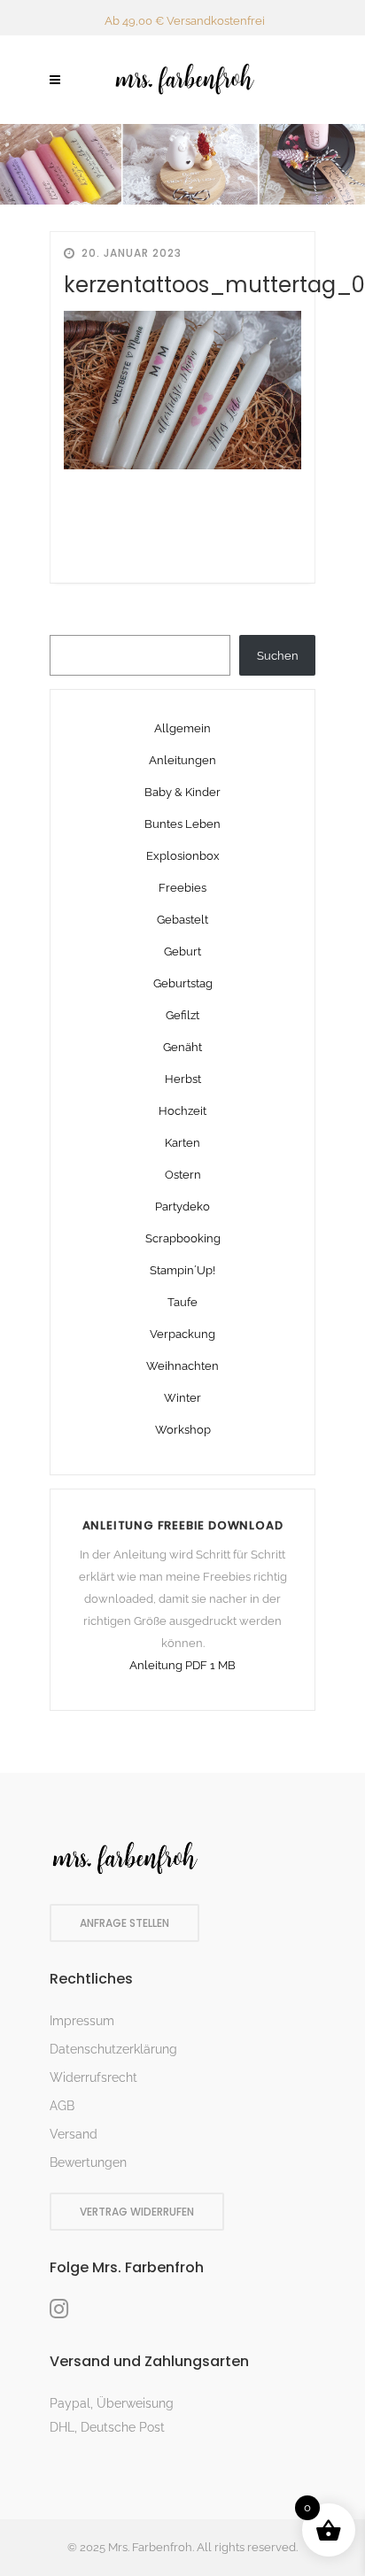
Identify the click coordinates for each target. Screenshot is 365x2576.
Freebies (182, 888)
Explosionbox (183, 856)
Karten (182, 1143)
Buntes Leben (182, 824)
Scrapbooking (183, 1238)
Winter (182, 1398)
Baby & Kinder (182, 792)
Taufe (182, 1302)
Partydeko (182, 1207)
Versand (74, 2134)
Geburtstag (183, 983)
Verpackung (182, 1334)
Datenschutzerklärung (113, 2049)
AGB (62, 2106)
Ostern (183, 1175)
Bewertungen (88, 2162)
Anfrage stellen (124, 1923)
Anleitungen (182, 760)
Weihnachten (182, 1366)
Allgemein (182, 728)
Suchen (278, 656)
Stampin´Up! (182, 1270)
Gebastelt (182, 920)
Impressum (82, 2021)
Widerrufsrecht (93, 2077)
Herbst (183, 1079)
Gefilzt (182, 1015)
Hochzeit (182, 1111)
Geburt (182, 951)
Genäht (182, 1047)
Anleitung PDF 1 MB (182, 1665)
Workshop (183, 1430)
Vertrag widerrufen (137, 2212)
